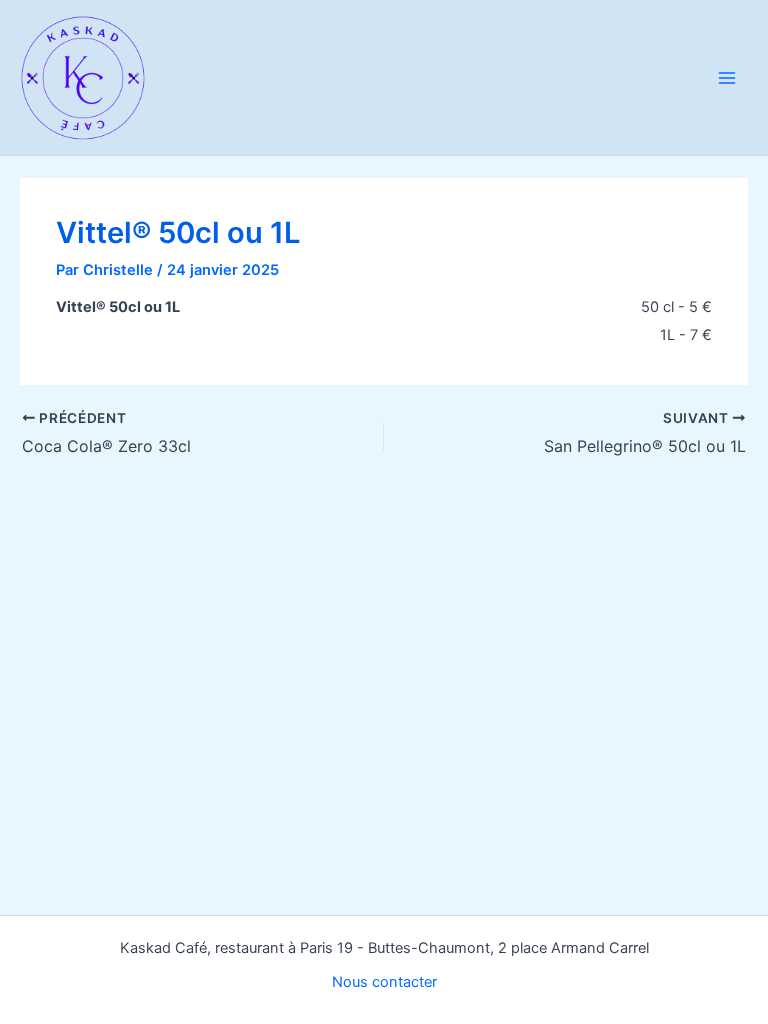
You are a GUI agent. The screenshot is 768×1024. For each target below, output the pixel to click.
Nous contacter (384, 982)
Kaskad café (202, 77)
